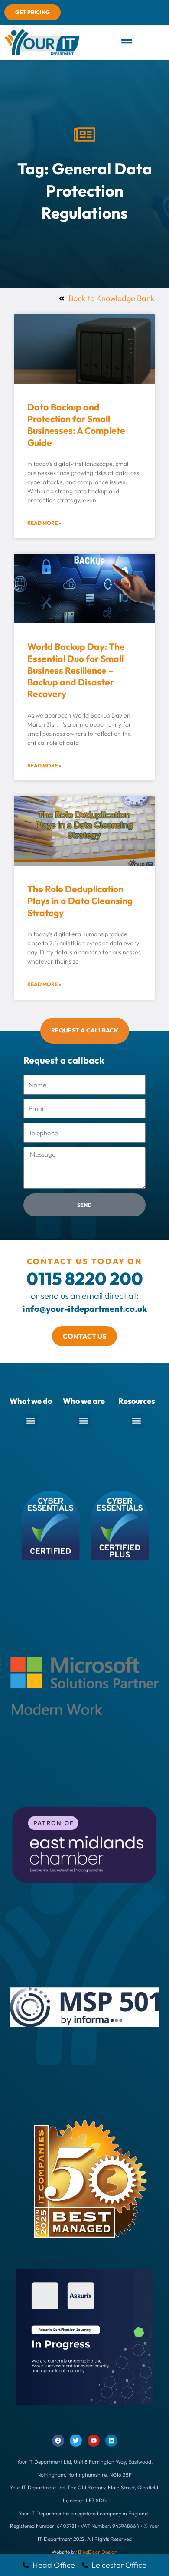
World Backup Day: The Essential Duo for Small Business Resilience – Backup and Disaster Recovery (76, 670)
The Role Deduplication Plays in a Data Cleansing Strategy (80, 901)
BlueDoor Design (98, 2552)
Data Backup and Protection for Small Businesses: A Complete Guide (76, 425)
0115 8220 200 (85, 1278)
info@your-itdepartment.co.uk (85, 1309)
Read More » (44, 523)
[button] (127, 42)
